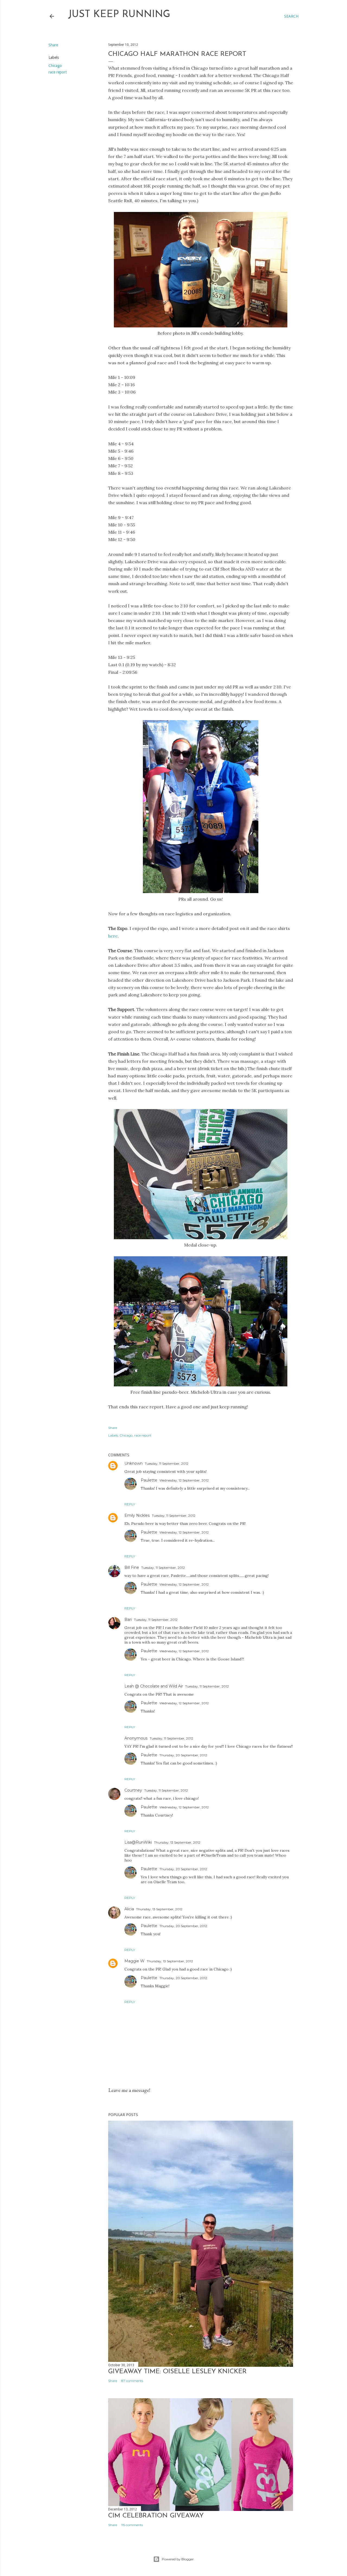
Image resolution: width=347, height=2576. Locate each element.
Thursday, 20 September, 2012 (183, 1755)
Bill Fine (132, 1567)
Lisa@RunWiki (138, 1842)
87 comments (132, 2381)
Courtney (133, 1790)
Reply (130, 1504)
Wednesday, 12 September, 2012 (184, 1480)
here (113, 936)
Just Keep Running (119, 15)
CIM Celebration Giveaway (156, 2516)
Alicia (129, 1909)
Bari (128, 1619)
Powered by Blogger (178, 2559)
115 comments (132, 2525)
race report (58, 72)
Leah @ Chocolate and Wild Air (154, 1686)
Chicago (55, 66)
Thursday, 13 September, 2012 (177, 1842)
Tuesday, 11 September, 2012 (167, 1464)
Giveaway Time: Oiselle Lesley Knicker (177, 2372)
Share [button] (53, 45)
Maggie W (134, 1961)
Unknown (134, 1463)
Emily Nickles (137, 1515)
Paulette (149, 1480)
